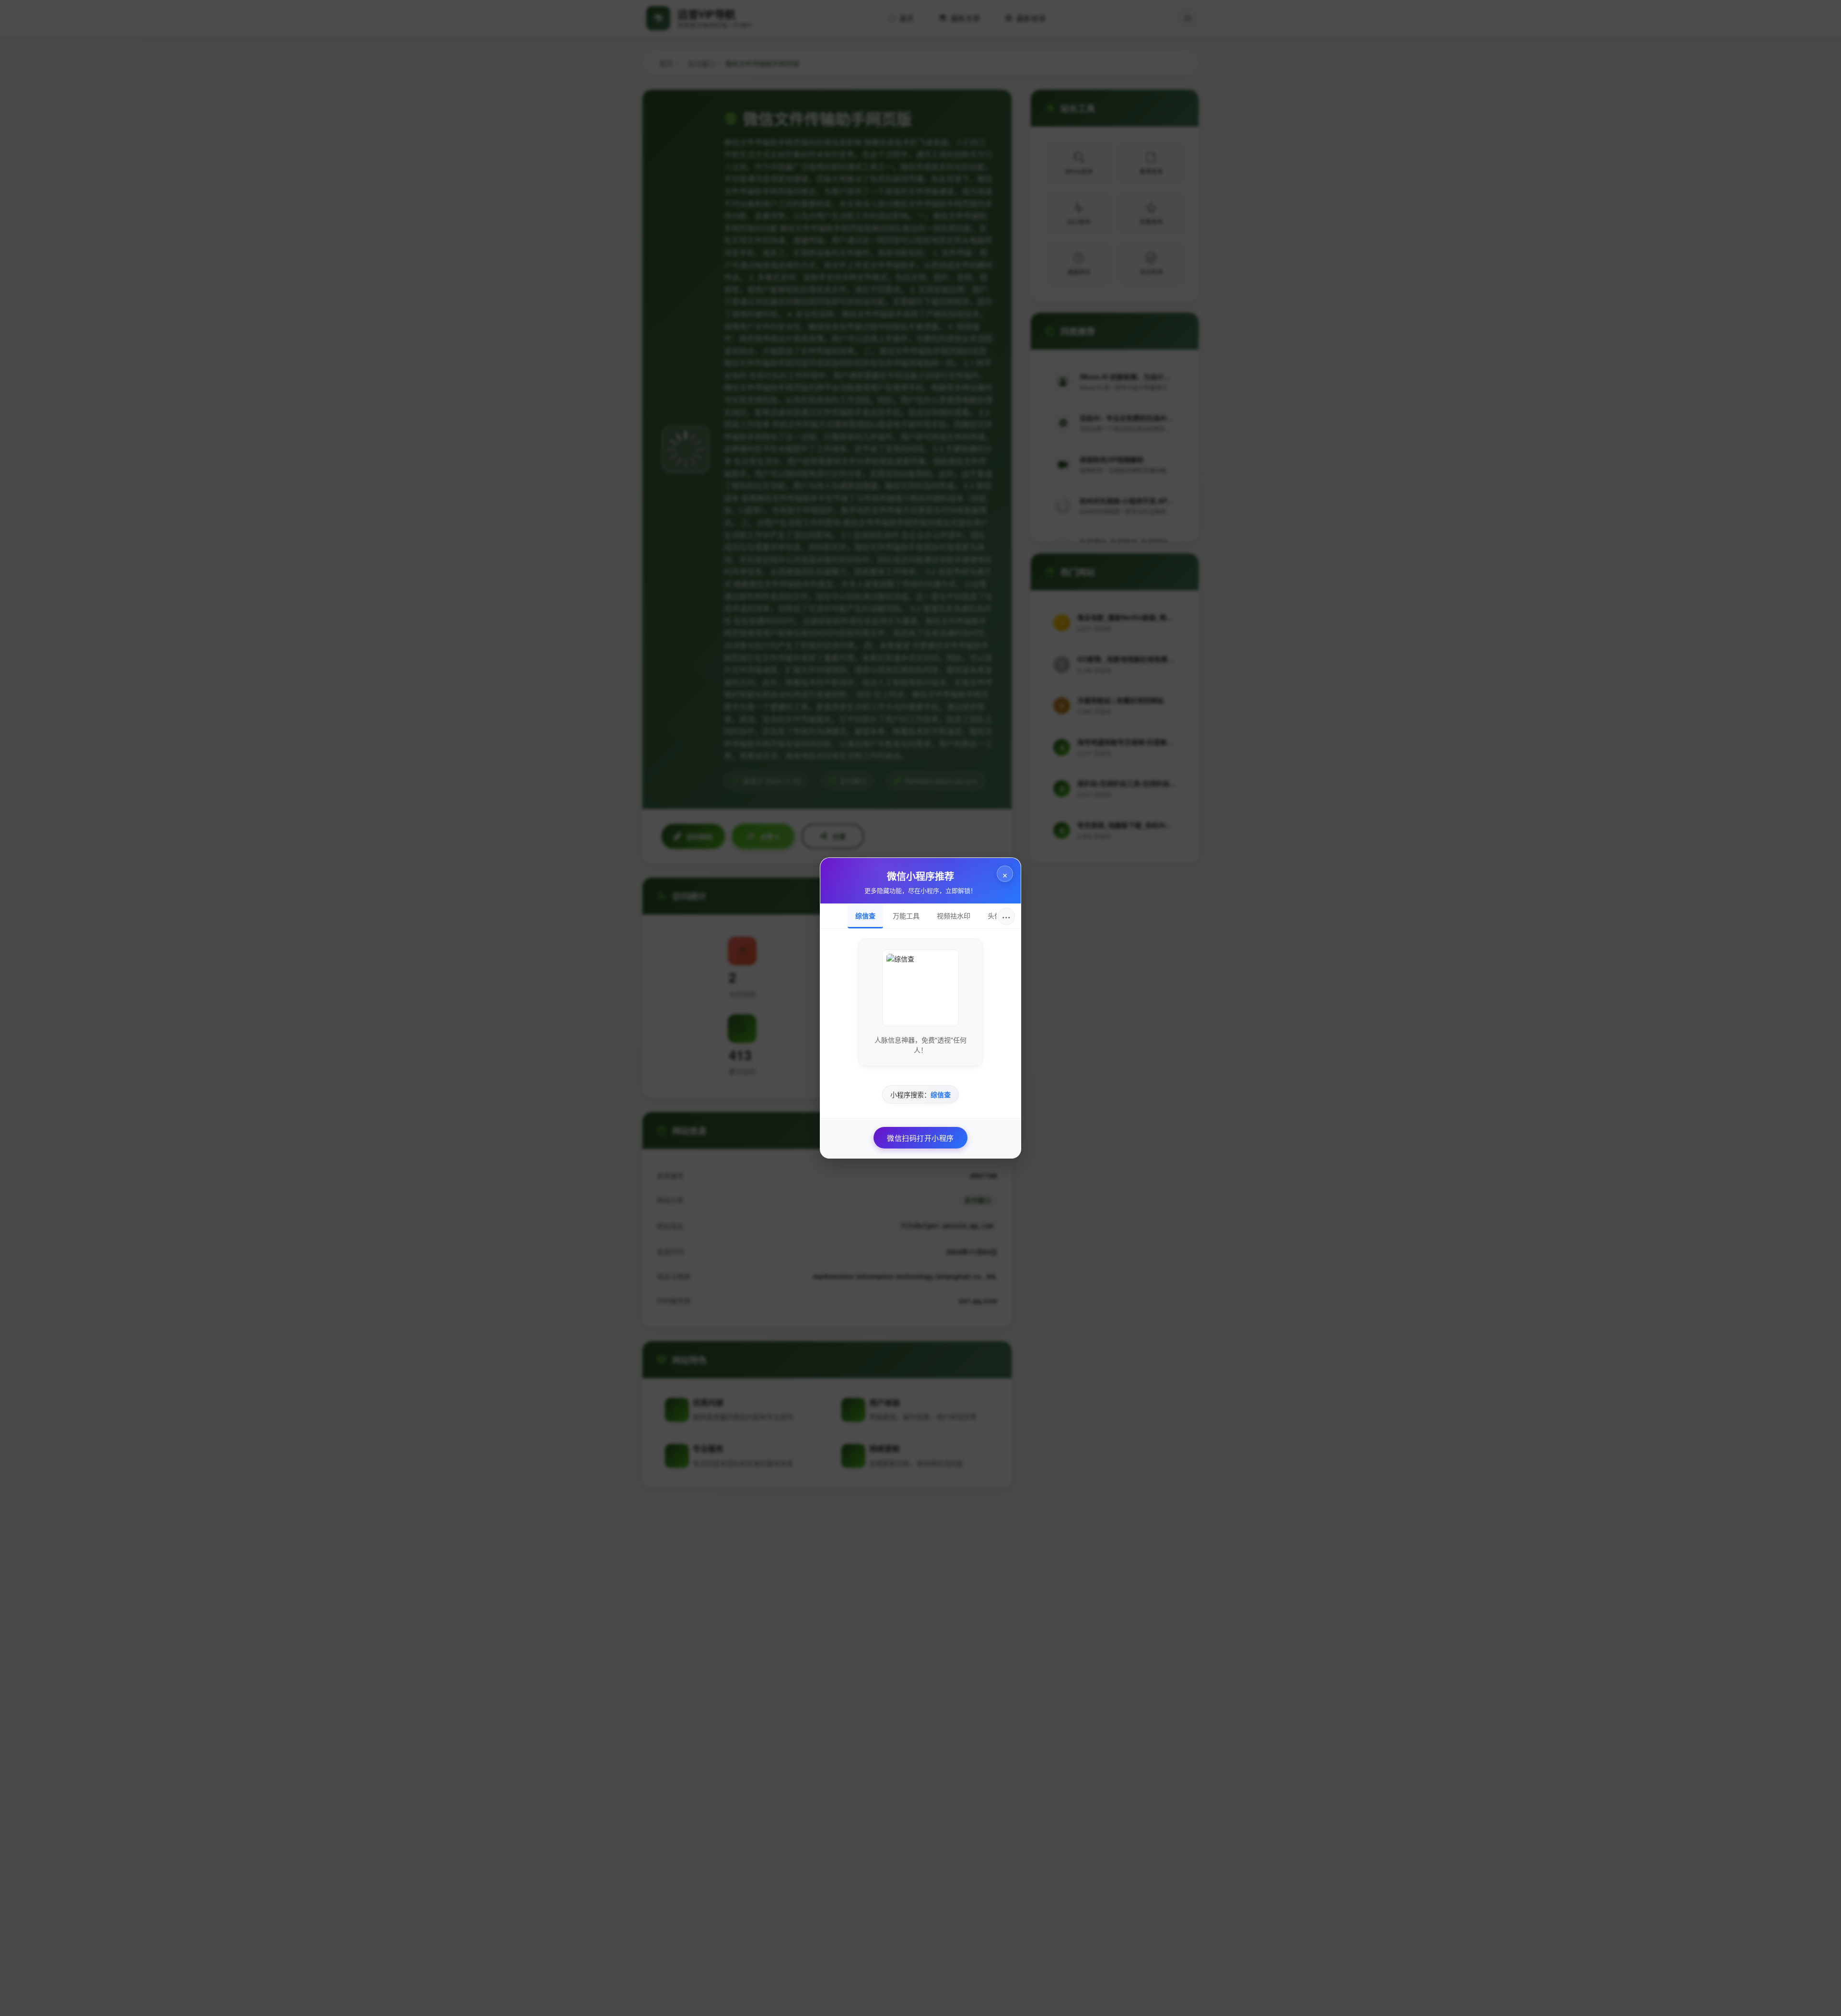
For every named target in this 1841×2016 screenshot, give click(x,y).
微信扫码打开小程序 (920, 1138)
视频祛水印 (954, 915)
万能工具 (906, 915)
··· (1006, 916)
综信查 (865, 915)
